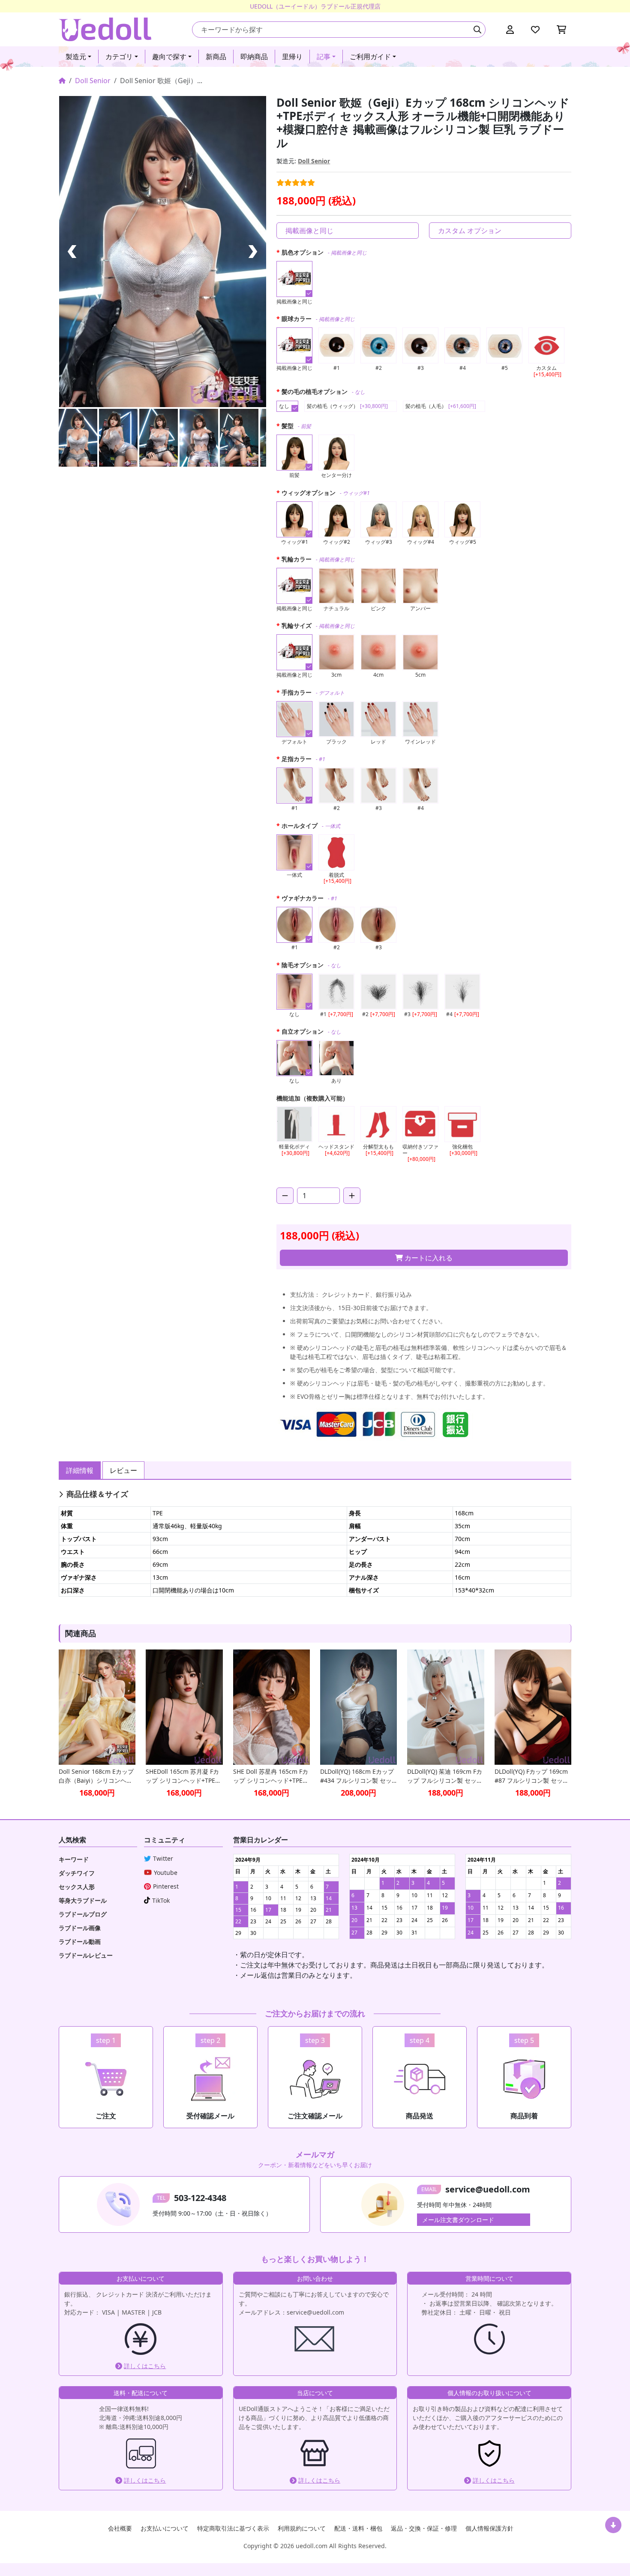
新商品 (216, 57)
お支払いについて (165, 2528)
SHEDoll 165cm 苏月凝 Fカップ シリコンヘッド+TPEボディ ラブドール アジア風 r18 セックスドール (183, 1776)
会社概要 (120, 2528)
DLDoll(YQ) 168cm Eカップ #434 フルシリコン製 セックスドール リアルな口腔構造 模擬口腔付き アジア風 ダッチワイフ (357, 1776)
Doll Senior (93, 81)
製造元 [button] (76, 57)
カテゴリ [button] (119, 57)
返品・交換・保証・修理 (424, 2528)
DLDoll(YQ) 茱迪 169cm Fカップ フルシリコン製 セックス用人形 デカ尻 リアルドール (445, 1776)
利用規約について (302, 2528)
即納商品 (254, 57)
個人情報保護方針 (489, 2528)
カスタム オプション (470, 231)
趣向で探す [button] (169, 57)
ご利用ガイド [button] (370, 57)
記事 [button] (324, 57)
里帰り (292, 57)
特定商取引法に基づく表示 (233, 2528)
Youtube (166, 1873)
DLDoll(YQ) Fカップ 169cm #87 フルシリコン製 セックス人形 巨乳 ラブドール (532, 1776)
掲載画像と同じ (309, 231)
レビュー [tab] (123, 1470)
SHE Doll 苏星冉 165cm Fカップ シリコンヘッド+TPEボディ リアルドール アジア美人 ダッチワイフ (271, 1776)
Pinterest (166, 1886)
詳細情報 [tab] (80, 1470)
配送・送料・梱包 (358, 2528)
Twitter (163, 1858)
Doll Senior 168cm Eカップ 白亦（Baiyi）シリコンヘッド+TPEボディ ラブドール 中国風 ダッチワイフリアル (96, 1776)
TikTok (161, 1900)
